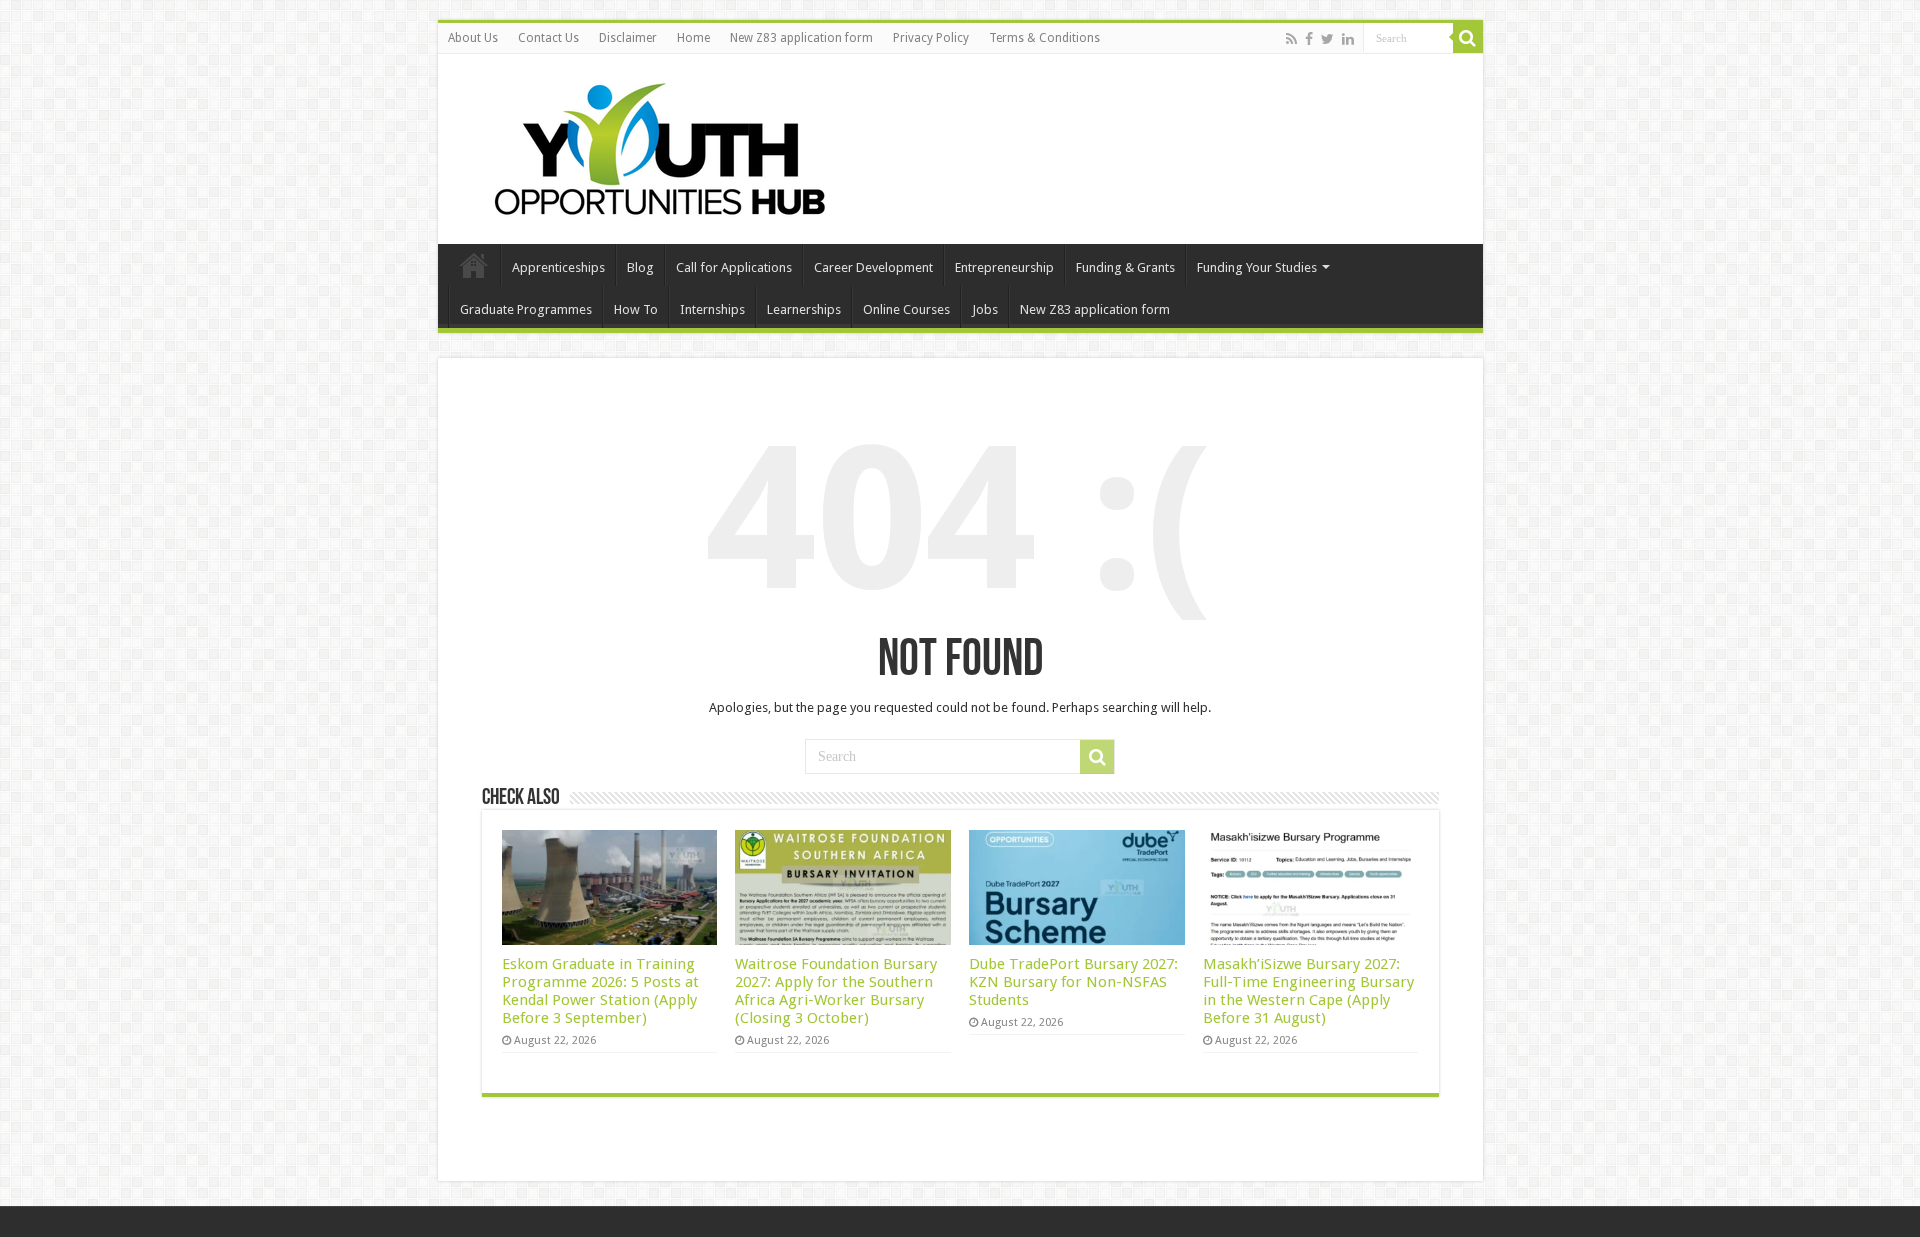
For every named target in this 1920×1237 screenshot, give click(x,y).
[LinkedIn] (1348, 39)
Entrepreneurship (1004, 267)
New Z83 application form (801, 38)
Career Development (873, 267)
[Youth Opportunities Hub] (653, 145)
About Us (473, 38)
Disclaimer (628, 38)
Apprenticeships (558, 267)
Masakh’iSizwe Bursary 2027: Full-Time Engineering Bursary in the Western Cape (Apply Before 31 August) (1308, 991)
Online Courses (906, 309)
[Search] (1468, 38)
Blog (640, 267)
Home (693, 38)
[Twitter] (1327, 39)
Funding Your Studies (1257, 267)
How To (636, 309)
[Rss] (1291, 39)
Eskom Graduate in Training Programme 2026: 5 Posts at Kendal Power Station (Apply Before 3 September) (600, 991)
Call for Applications (734, 267)
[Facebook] (1309, 39)
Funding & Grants (1125, 267)
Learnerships (804, 309)
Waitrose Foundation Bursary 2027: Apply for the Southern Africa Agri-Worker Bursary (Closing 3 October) (836, 991)
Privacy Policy (931, 38)
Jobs (985, 309)
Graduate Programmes (526, 309)
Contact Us (548, 38)
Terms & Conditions (1044, 38)
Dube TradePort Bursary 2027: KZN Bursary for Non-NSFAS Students (1073, 982)
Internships (712, 309)
